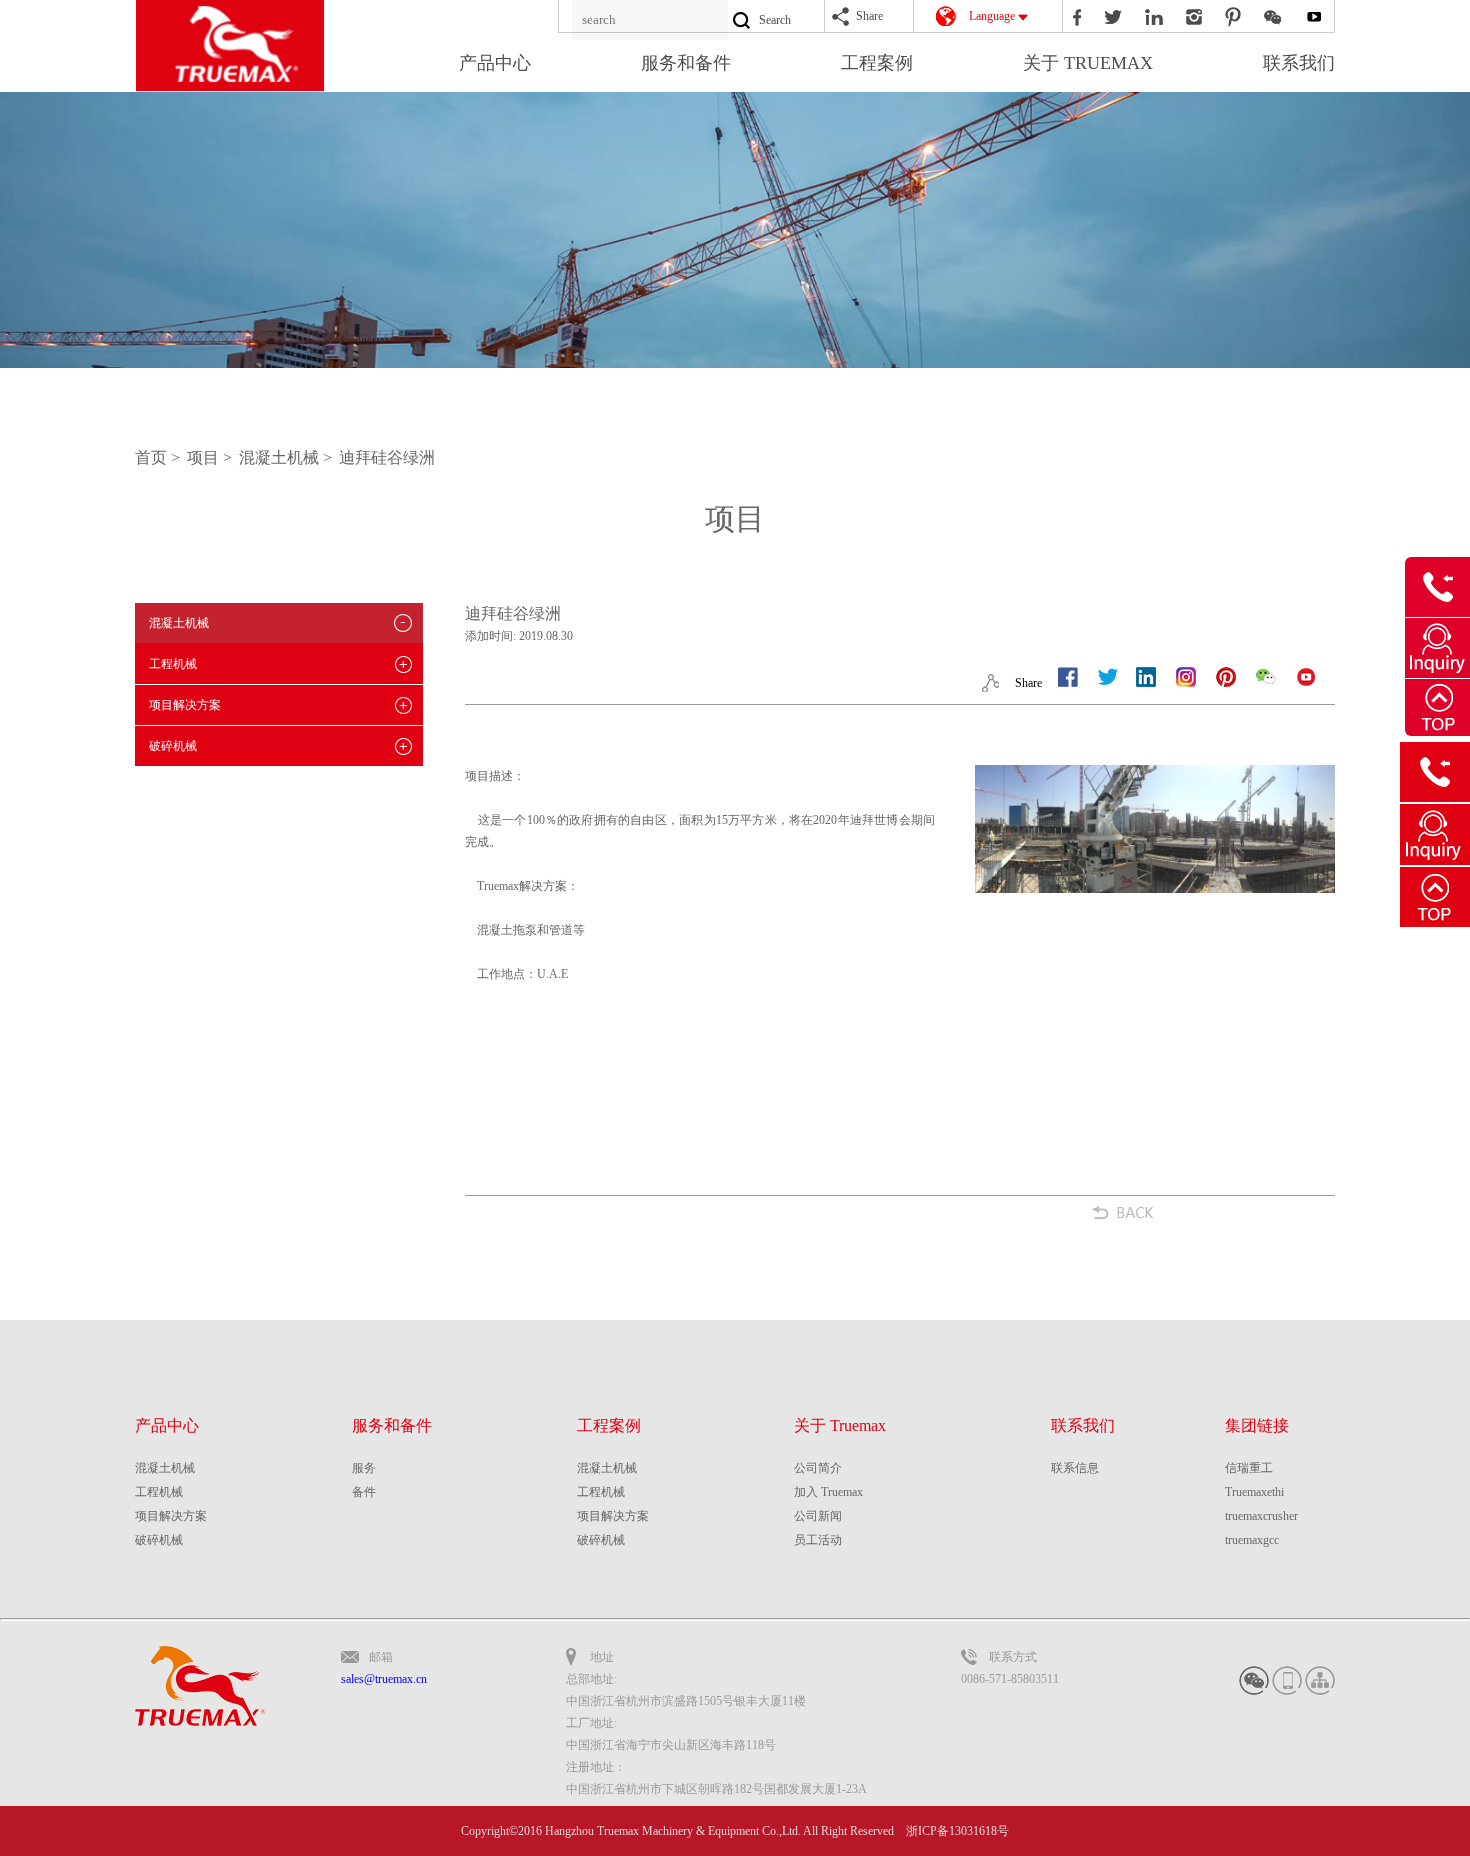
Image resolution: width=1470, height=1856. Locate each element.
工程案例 (877, 63)
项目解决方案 (185, 705)
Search (775, 20)
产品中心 (495, 63)
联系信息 (1075, 1468)
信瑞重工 (1249, 1468)
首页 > (159, 457)
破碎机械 (173, 746)
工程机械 (173, 664)
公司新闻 (818, 1516)
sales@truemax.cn (384, 1679)
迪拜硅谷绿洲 (387, 457)
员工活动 (818, 1540)
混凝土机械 (179, 623)
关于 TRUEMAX (1088, 63)
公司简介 (818, 1468)
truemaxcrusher (1261, 1516)
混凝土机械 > (287, 457)
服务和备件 (686, 63)
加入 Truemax (828, 1492)
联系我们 (1299, 63)
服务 (364, 1468)
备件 (364, 1492)
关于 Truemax (840, 1425)
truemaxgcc (1252, 1540)
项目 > (211, 457)
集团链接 (1257, 1425)
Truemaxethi (1254, 1492)
